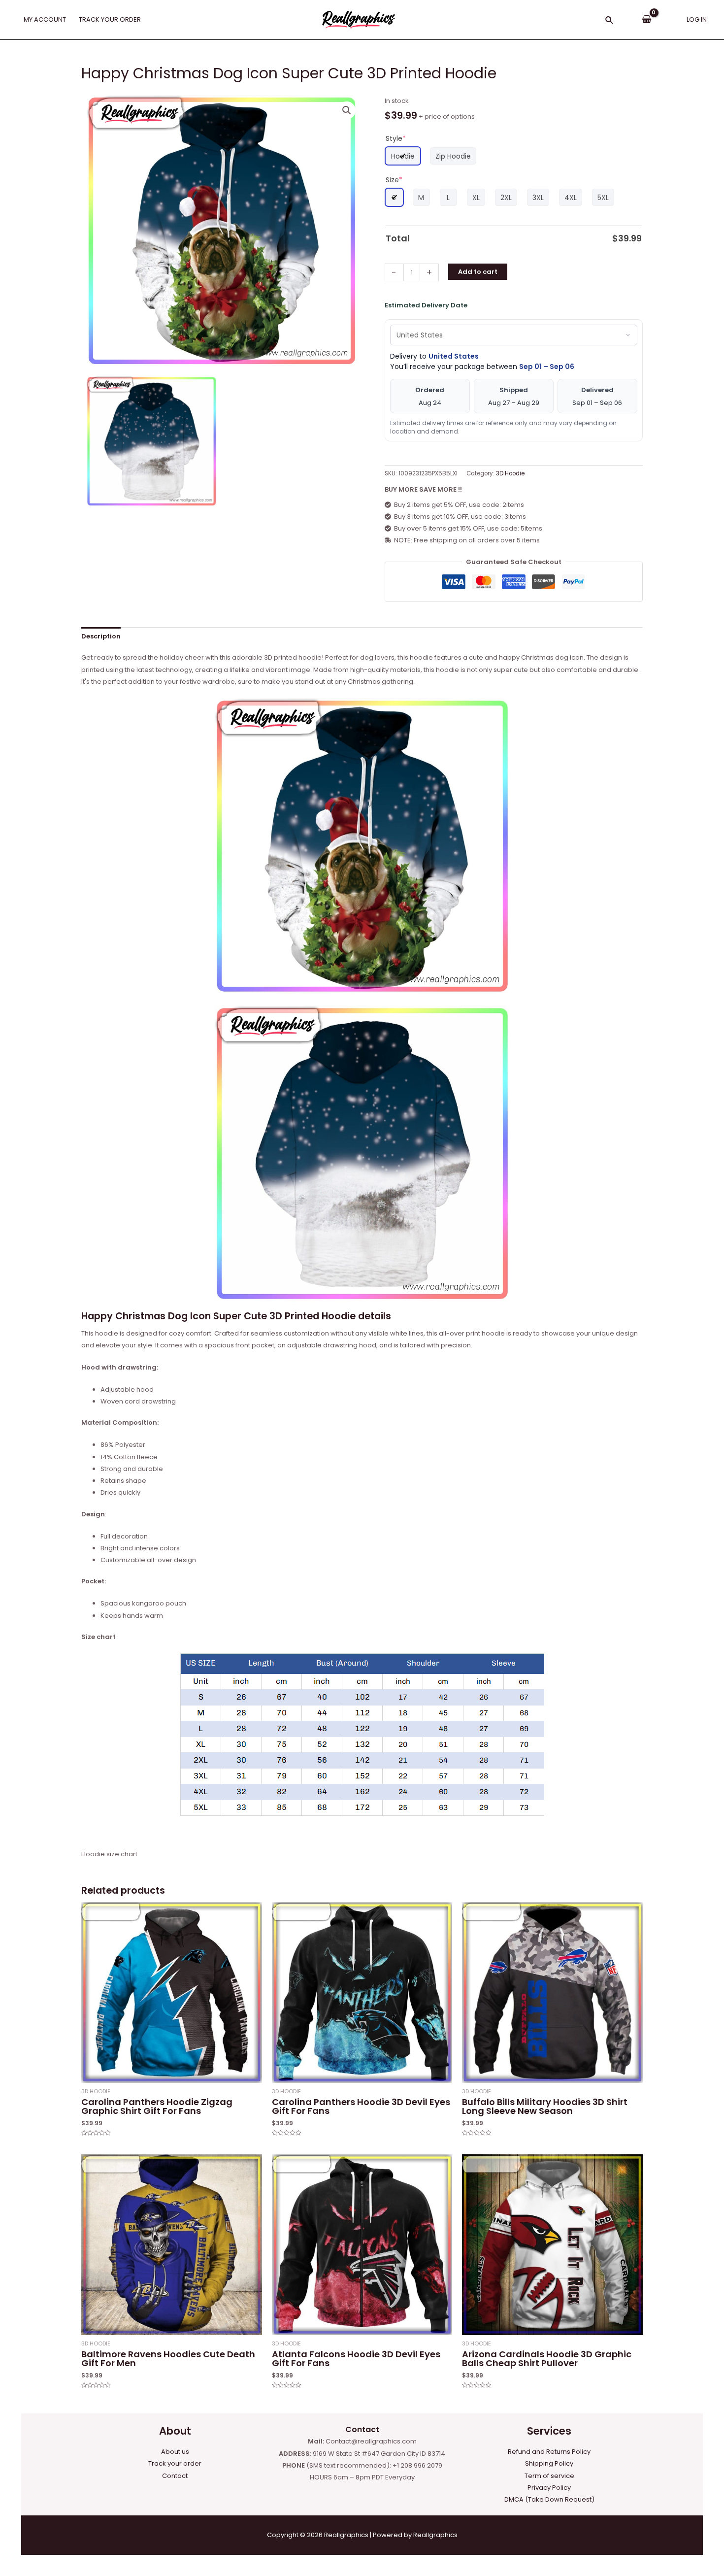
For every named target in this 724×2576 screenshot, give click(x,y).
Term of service (549, 2476)
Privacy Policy (549, 2488)
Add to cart (478, 272)
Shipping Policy (549, 2463)
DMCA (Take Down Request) (549, 2499)
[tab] (101, 636)
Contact (175, 2476)
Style (396, 138)
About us (175, 2452)
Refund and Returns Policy (549, 2452)
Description (101, 636)
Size (394, 180)
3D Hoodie (510, 473)
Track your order (175, 2463)
